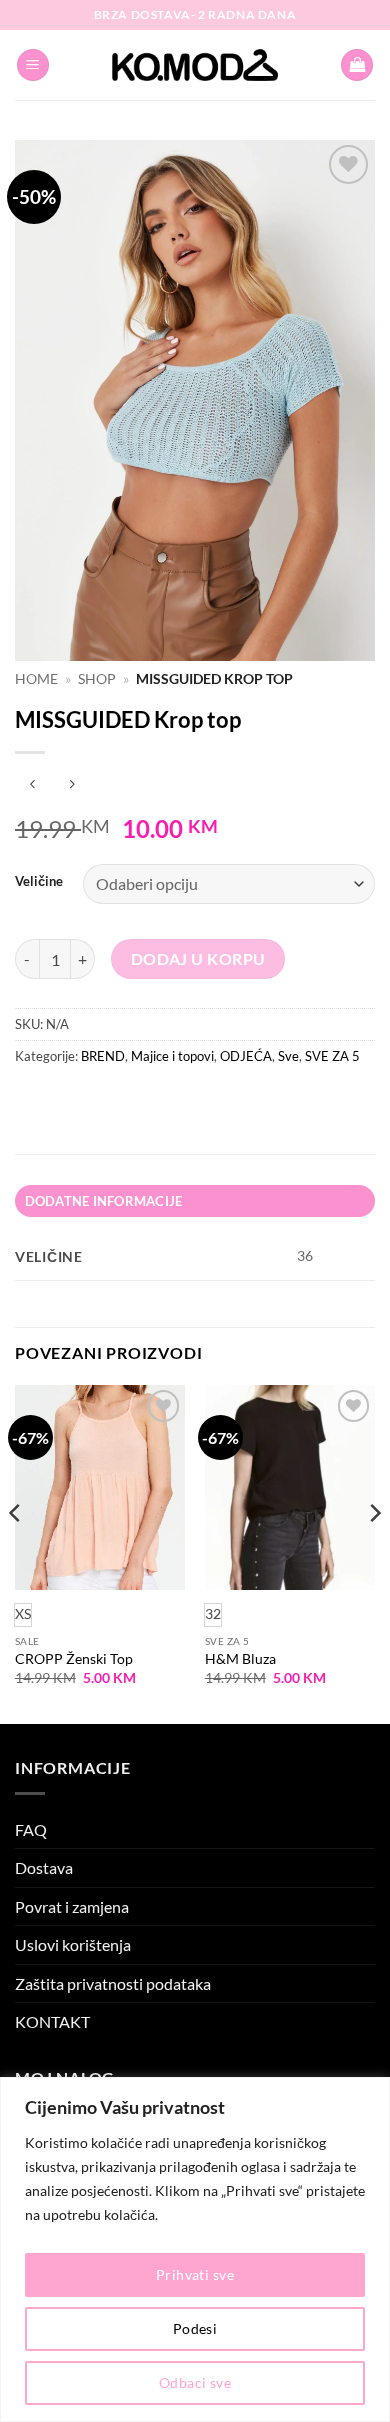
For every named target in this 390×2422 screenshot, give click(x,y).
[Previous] (16, 1552)
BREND (103, 1056)
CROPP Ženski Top (74, 1659)
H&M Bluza (240, 1659)
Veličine (39, 882)
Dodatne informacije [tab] (104, 1201)
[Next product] (32, 785)
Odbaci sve (195, 2382)
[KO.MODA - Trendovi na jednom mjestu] (195, 65)
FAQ (31, 1829)
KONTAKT (52, 2021)
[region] (195, 2249)
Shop (97, 679)
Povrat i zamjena (72, 1906)
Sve (288, 1056)
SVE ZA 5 (332, 1056)
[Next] (374, 1552)
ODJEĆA (246, 1056)
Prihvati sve (195, 2274)
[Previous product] (71, 785)
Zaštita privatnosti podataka (113, 1983)
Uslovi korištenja (73, 1944)
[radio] (213, 1615)
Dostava (44, 1867)
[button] (33, 65)
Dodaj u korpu (198, 959)
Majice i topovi (172, 1056)
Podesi (195, 2328)
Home (36, 679)
